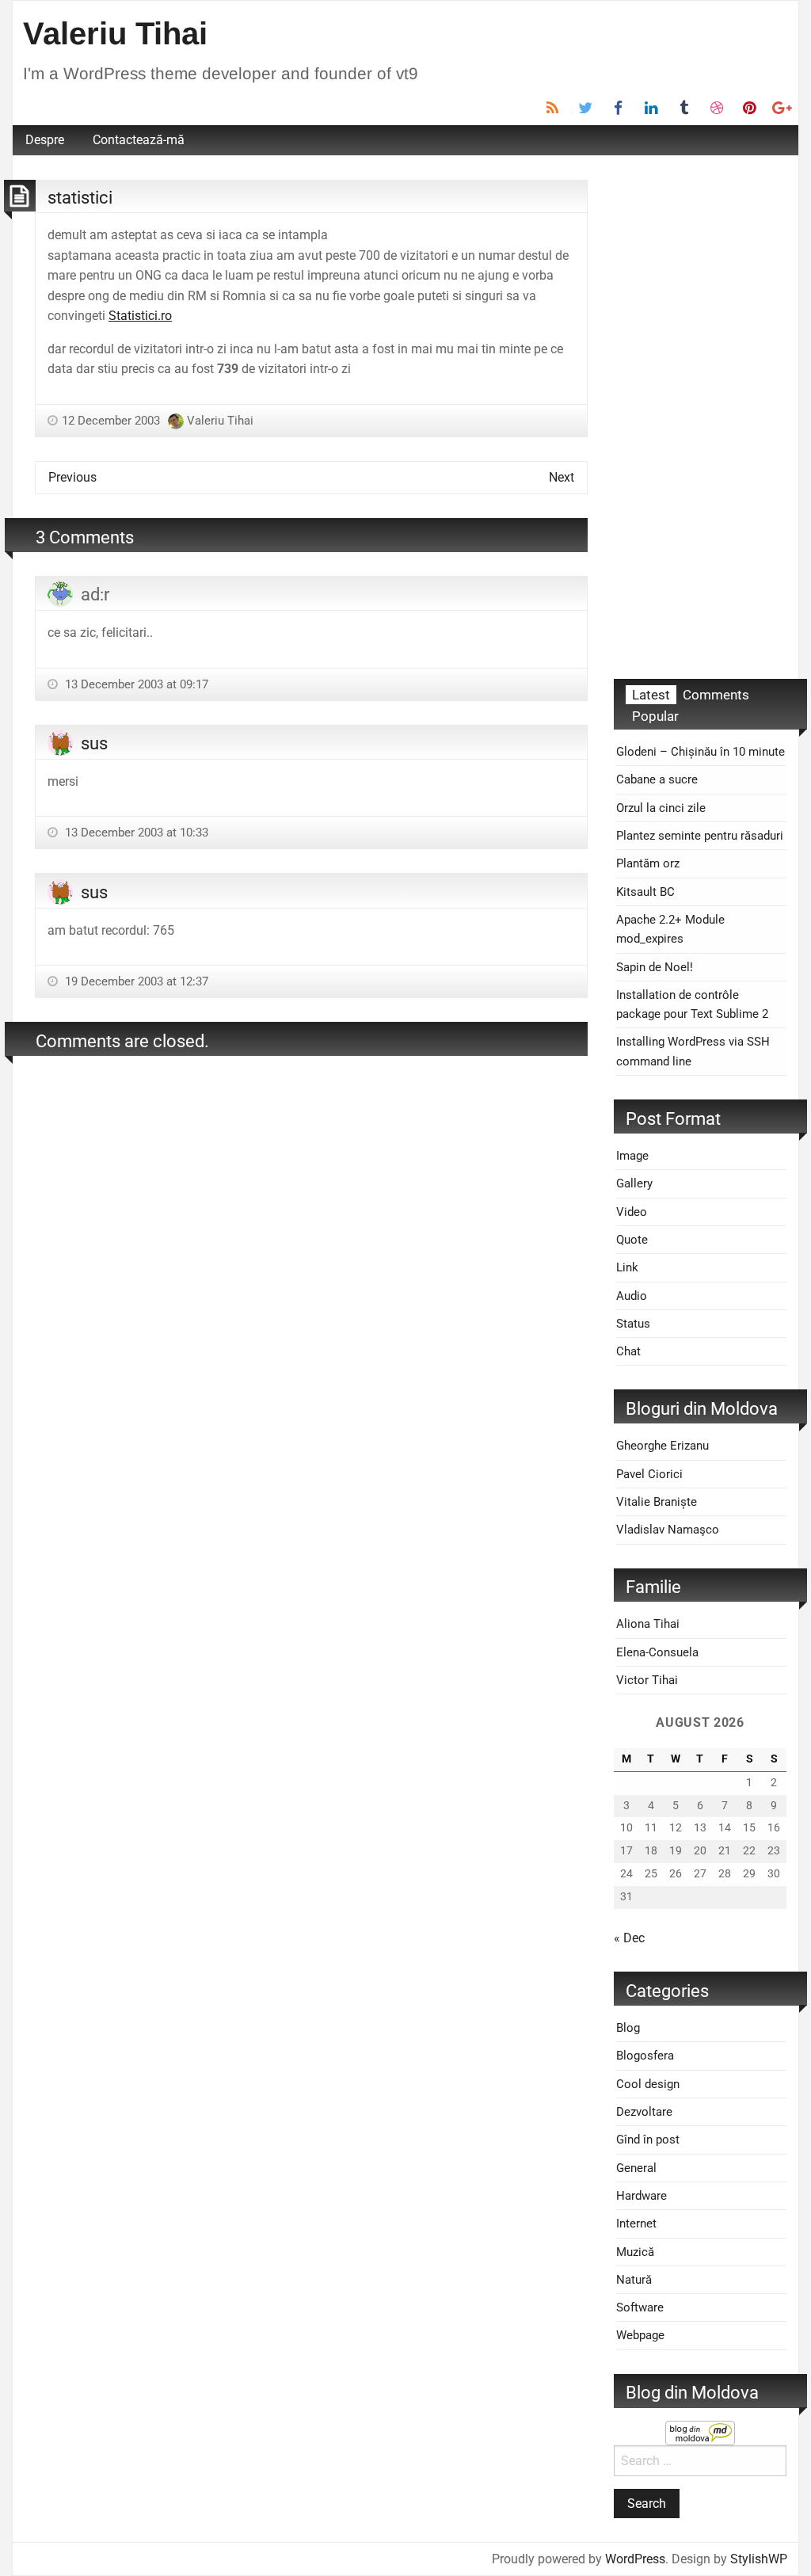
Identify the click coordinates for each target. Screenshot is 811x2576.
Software (640, 2307)
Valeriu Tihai (115, 33)
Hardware (642, 2196)
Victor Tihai (647, 1680)
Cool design (648, 2084)
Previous (72, 477)
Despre (45, 140)
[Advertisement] (700, 417)
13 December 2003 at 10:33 (135, 833)
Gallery (634, 1183)
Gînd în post (648, 2140)
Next (562, 477)
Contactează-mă (139, 140)
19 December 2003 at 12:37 (135, 981)
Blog (628, 2028)
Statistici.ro (140, 316)
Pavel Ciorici (649, 1474)
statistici (80, 197)
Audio (632, 1296)
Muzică (635, 2252)
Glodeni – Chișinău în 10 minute (701, 752)
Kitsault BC (645, 892)
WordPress (635, 2559)
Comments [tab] (716, 695)
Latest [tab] (651, 695)
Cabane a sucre (657, 779)
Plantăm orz (648, 863)
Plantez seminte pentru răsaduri (700, 836)
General (636, 2168)
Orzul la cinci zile (661, 808)
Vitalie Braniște (657, 1502)
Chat (628, 1351)
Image (632, 1156)
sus (94, 743)
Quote (632, 1240)
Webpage (640, 2335)
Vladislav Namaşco (668, 1530)
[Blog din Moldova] (700, 2431)
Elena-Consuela (657, 1652)
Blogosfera (645, 2056)
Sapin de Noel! (655, 967)
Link (627, 1267)
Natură (634, 2280)
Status (633, 1324)
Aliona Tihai (648, 1624)
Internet (636, 2224)
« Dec (629, 1938)
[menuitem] (45, 140)
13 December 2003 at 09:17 (135, 684)
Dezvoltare (644, 2112)
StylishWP (759, 2559)
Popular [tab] (655, 716)
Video (632, 1212)
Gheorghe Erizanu (663, 1446)
